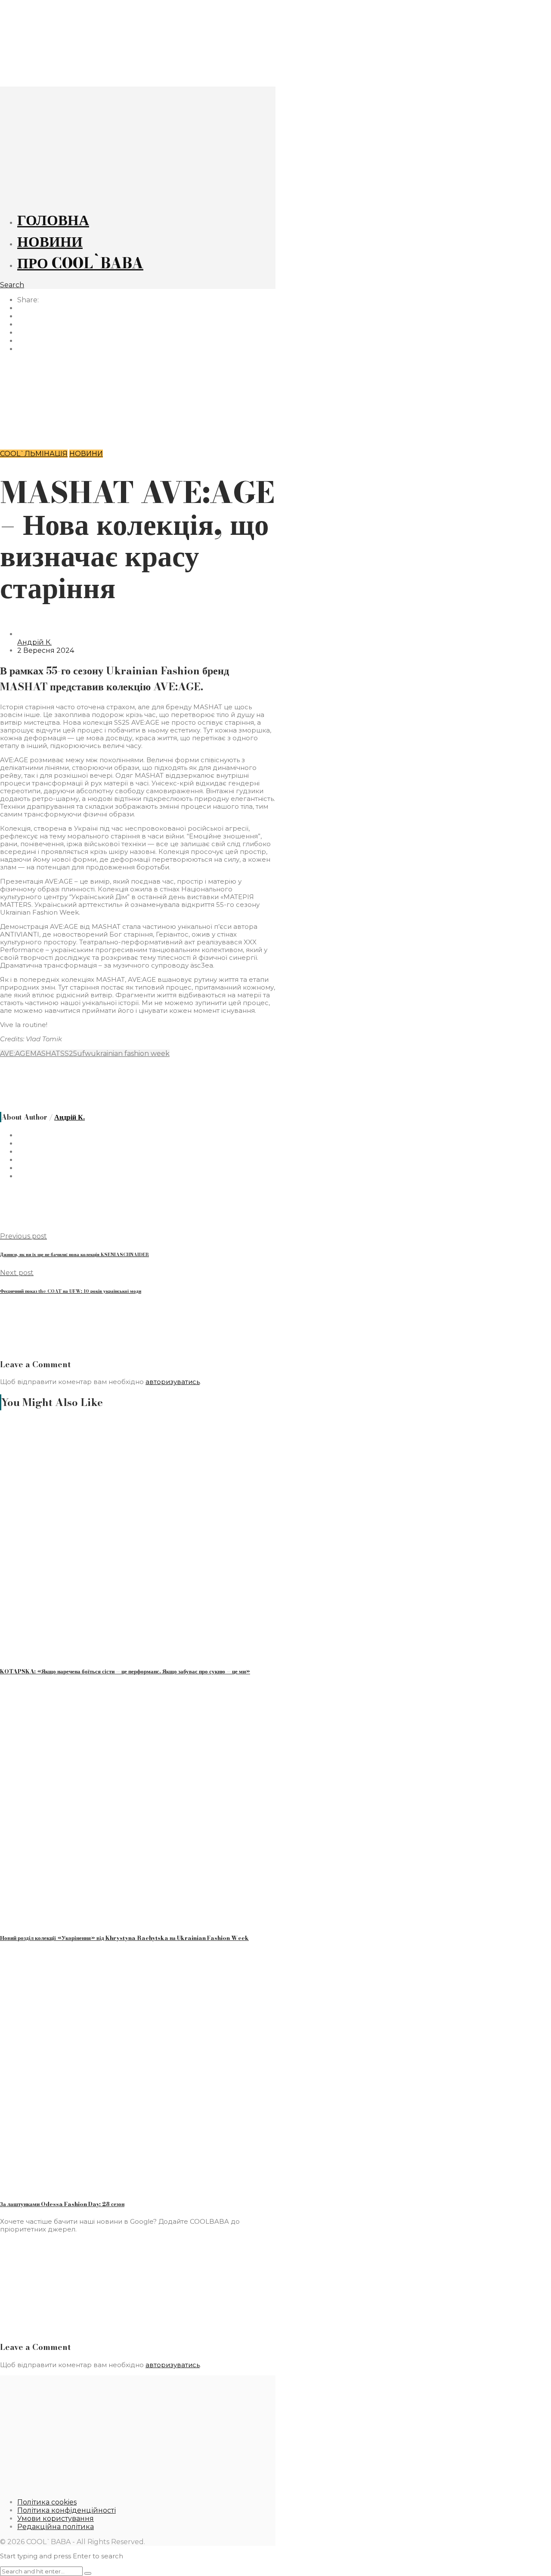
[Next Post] (138, 427)
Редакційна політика (56, 2527)
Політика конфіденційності (67, 2510)
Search (12, 285)
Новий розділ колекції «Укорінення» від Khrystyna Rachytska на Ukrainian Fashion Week (124, 1938)
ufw (84, 1054)
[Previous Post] (138, 382)
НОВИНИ (50, 242)
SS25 (69, 1054)
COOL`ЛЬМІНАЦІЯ (34, 454)
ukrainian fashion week (130, 1054)
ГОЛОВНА (53, 220)
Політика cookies (47, 2502)
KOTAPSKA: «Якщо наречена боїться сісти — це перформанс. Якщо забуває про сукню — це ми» (125, 1671)
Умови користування (56, 2519)
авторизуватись (173, 1382)
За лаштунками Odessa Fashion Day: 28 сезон (62, 2204)
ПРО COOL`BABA (80, 263)
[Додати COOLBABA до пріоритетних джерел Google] (145, 2329)
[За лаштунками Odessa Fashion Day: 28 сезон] (105, 2186)
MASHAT (45, 1054)
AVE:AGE (15, 1054)
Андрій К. (34, 642)
